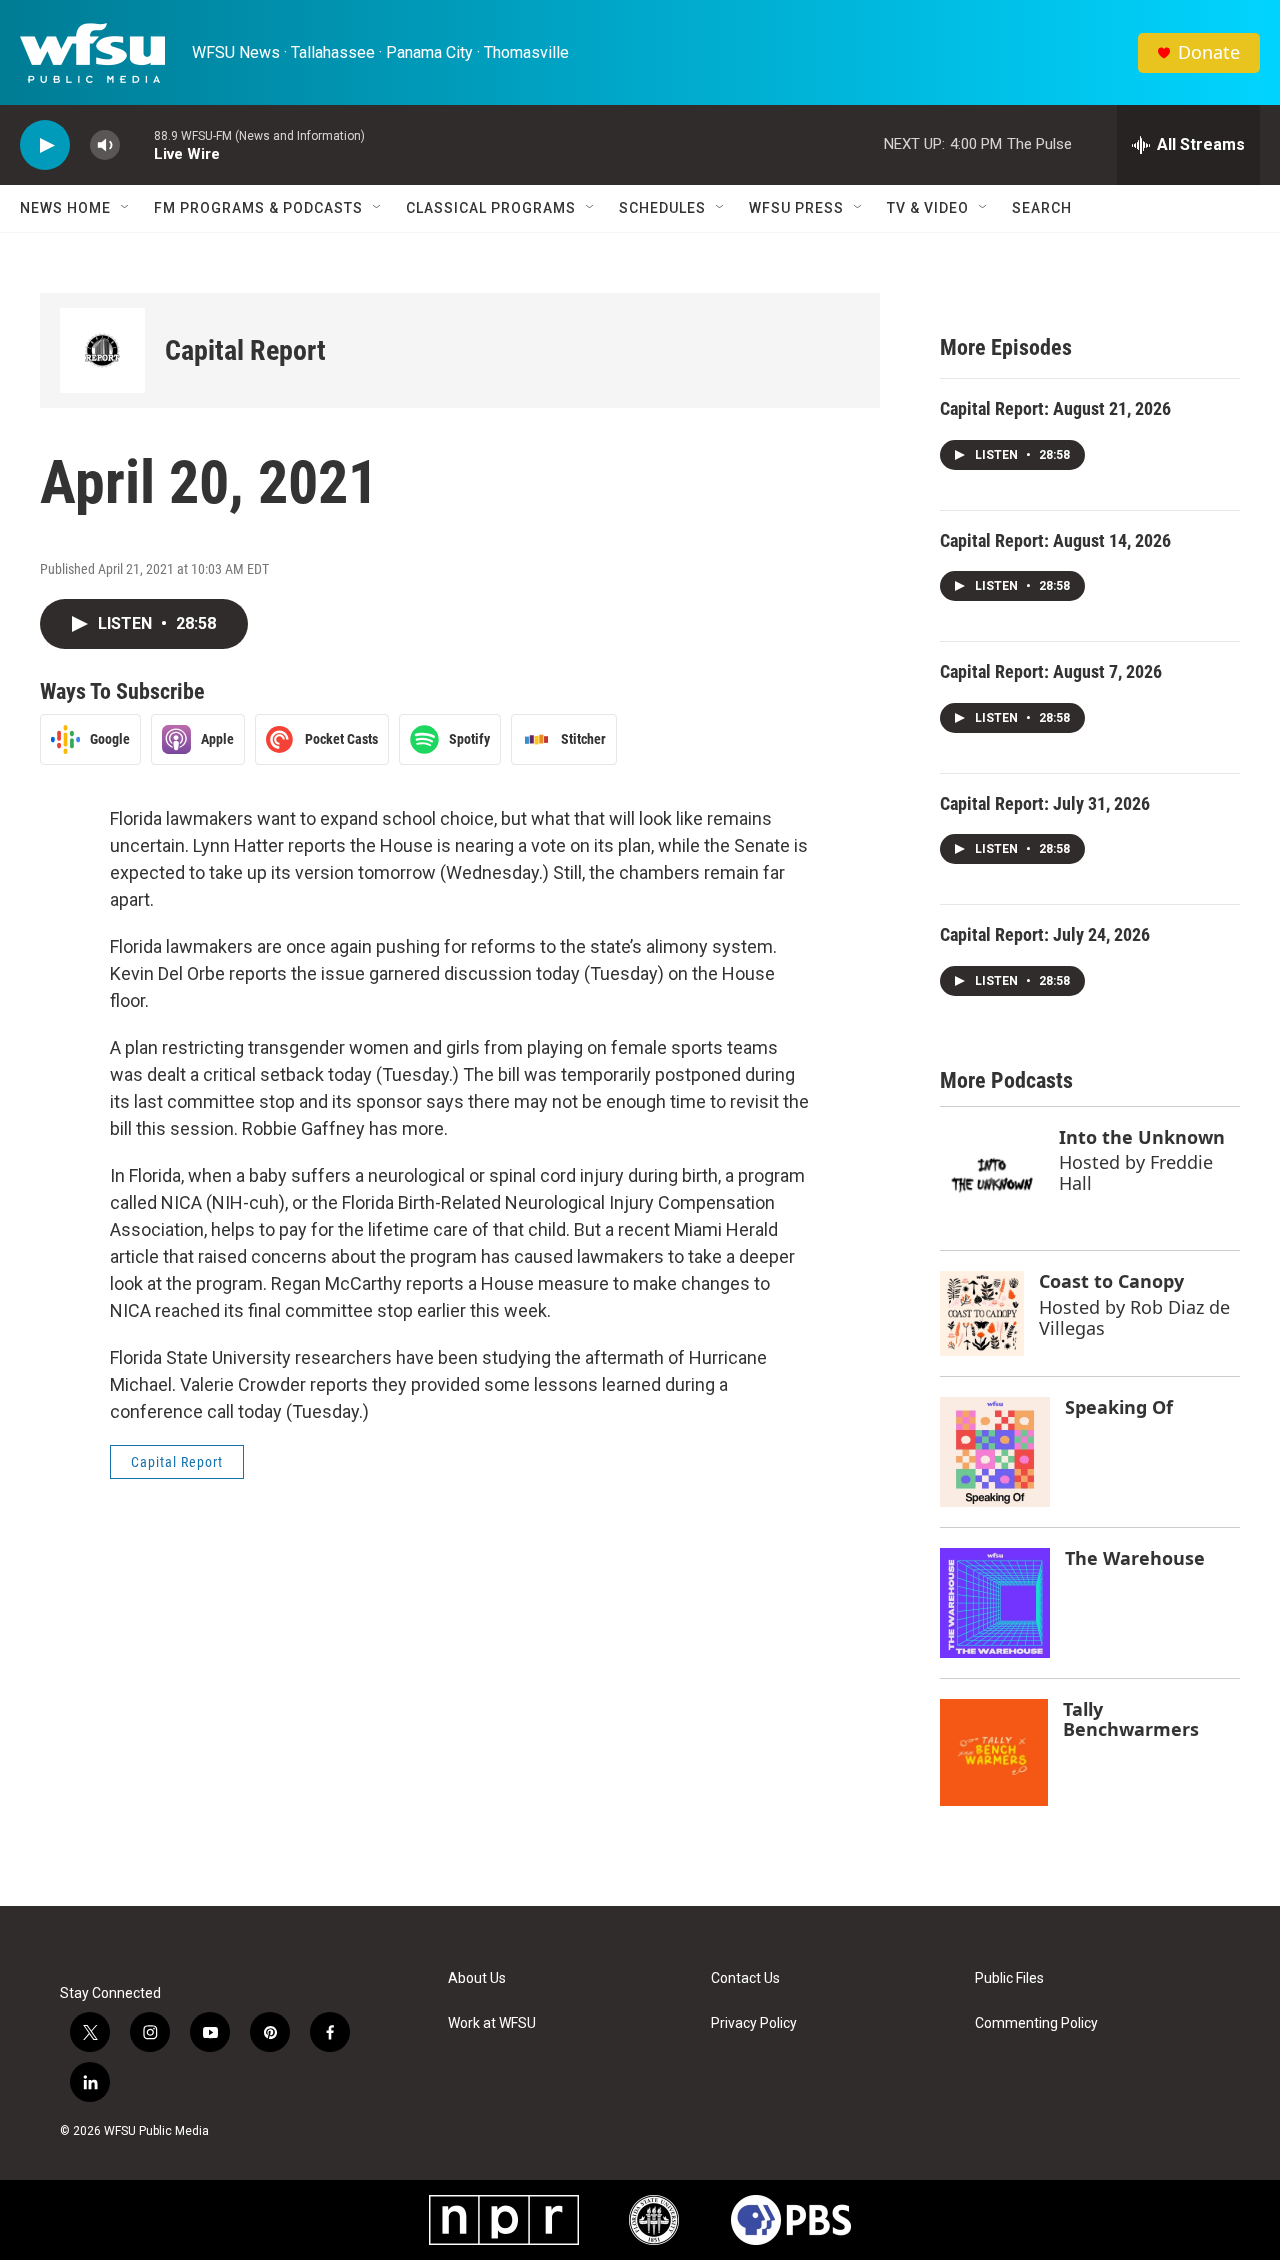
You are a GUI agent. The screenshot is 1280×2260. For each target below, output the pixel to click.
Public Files (1009, 1978)
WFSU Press (796, 208)
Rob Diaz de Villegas (1134, 1317)
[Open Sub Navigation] (126, 208)
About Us (477, 1978)
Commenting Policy (1036, 2023)
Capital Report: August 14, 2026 (1055, 540)
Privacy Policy (754, 2023)
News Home (65, 208)
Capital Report (245, 350)
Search (1042, 208)
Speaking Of (1119, 1407)
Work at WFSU (492, 2023)
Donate (1209, 52)
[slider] (137, 144)
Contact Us (745, 1978)
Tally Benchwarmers (1131, 1719)
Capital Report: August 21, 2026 (1055, 408)
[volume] (105, 145)
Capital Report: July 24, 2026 (1045, 934)
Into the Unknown (1142, 1137)
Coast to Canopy (1111, 1281)
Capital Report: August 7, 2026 (1051, 671)
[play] (45, 145)
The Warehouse (1135, 1558)
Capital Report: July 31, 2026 (1045, 803)
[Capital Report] (102, 350)
